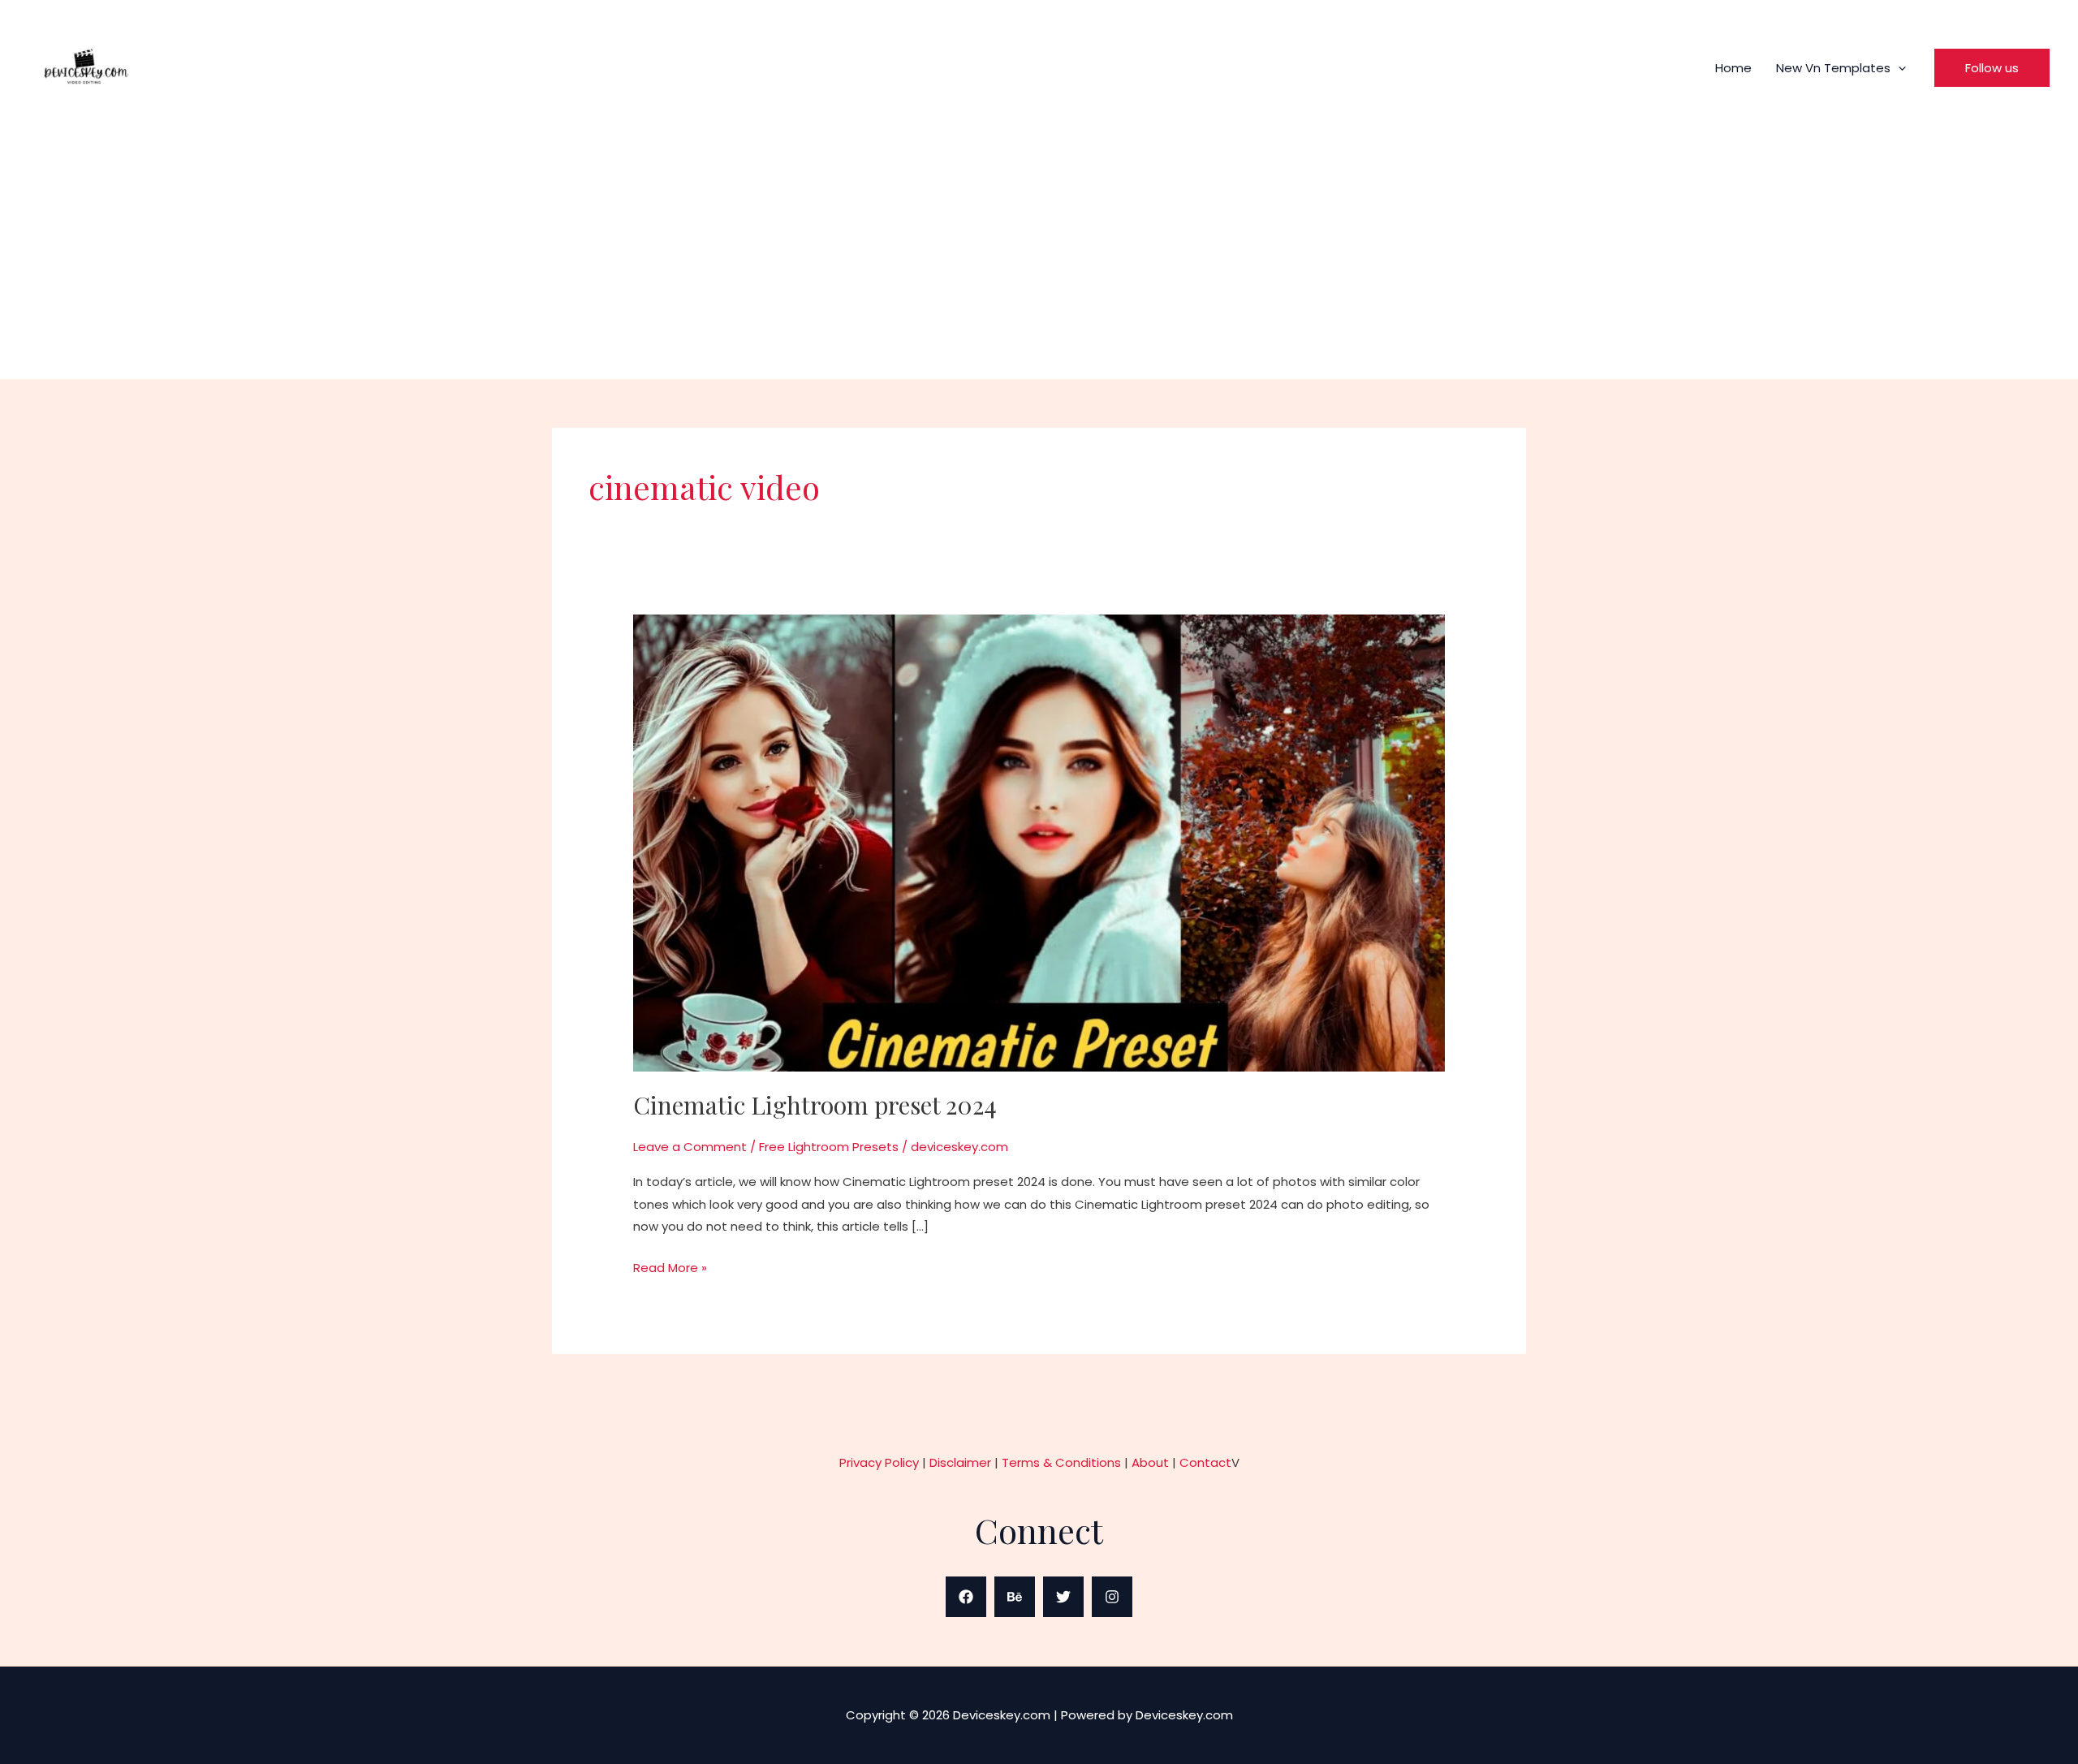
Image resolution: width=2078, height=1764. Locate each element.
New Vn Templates (1833, 68)
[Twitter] (1063, 1597)
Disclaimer (960, 1462)
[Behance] (1015, 1597)
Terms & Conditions (1061, 1462)
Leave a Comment (690, 1147)
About (1150, 1462)
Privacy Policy (879, 1462)
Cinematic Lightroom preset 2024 (815, 1105)
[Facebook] (966, 1597)
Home (1733, 68)
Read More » (670, 1266)
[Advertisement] (1039, 245)
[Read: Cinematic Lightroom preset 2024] (1039, 841)
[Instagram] (1112, 1597)
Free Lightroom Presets (829, 1147)
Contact (1205, 1462)
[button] (1898, 68)
